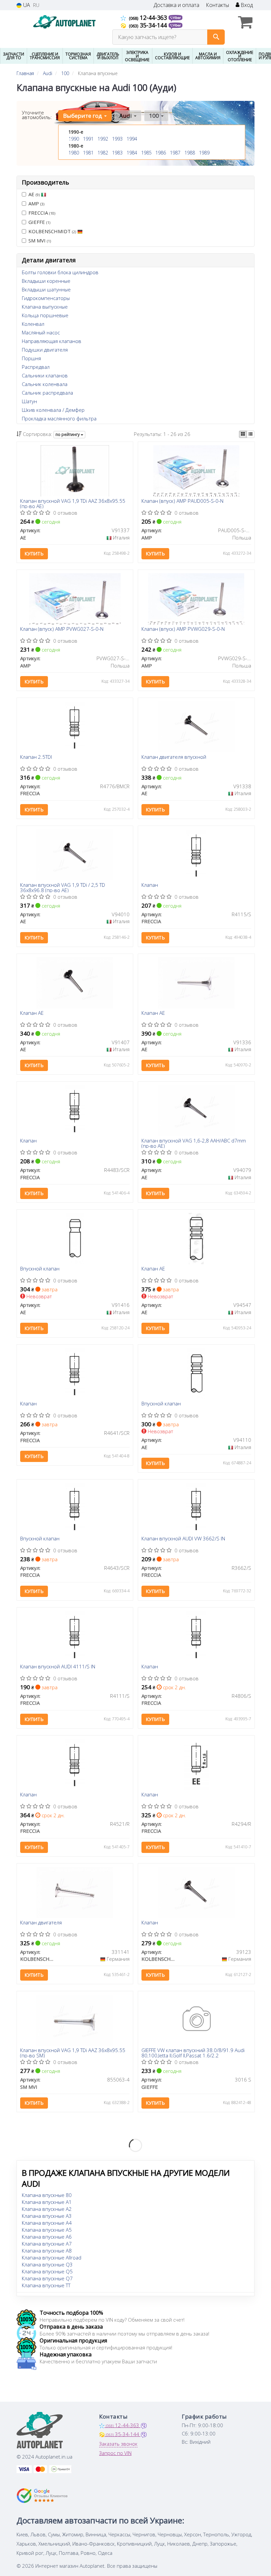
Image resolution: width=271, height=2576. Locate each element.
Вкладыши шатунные (46, 289)
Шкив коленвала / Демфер (53, 410)
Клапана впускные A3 (47, 2216)
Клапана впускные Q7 (47, 2278)
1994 (132, 139)
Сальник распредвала (47, 393)
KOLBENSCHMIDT (52, 231)
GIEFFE (39, 222)
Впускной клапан (40, 1269)
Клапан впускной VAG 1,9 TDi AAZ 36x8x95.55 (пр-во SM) (73, 2053)
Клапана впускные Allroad (52, 2257)
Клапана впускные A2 (47, 2209)
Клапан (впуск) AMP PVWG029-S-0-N (183, 629)
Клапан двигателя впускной (174, 757)
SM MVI (40, 240)
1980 (74, 153)
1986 (161, 153)
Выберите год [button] (83, 116)
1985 (146, 153)
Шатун (29, 401)
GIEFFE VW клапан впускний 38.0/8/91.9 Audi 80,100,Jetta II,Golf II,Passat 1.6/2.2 (193, 2053)
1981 (88, 153)
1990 (74, 139)
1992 (103, 139)
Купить (34, 554)
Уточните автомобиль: (37, 115)
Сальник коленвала (45, 384)
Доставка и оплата (176, 5)
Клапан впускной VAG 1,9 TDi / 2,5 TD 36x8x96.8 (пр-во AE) (63, 887)
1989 (204, 153)
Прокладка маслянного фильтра (59, 418)
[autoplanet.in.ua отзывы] (42, 2496)
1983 (117, 153)
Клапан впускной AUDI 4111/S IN (58, 1667)
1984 (132, 153)
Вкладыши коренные (46, 281)
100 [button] (155, 116)
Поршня (31, 358)
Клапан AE (32, 1013)
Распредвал (36, 367)
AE (34, 194)
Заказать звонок (118, 2444)
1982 (103, 153)
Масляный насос (41, 332)
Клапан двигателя (41, 1923)
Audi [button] (126, 116)
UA (26, 5)
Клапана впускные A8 (47, 2251)
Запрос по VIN (115, 2453)
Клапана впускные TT (46, 2285)
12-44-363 (149, 18)
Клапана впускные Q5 (47, 2271)
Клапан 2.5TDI (36, 757)
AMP (36, 203)
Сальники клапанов (45, 375)
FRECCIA (42, 213)
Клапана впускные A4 (47, 2223)
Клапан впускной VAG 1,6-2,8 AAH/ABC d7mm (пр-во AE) (194, 1143)
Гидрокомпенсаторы (46, 298)
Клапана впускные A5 (47, 2230)
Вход (246, 5)
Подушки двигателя (45, 350)
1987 (175, 153)
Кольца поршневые (45, 315)
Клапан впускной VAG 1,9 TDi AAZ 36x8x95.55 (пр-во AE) (73, 503)
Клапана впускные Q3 (47, 2264)
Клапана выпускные (45, 307)
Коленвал (33, 324)
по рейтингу (68, 434)
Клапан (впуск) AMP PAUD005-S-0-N (182, 501)
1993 (117, 139)
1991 (88, 139)
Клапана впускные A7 (47, 2244)
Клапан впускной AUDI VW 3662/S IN (183, 1539)
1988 (190, 153)
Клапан (150, 885)
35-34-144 (149, 25)
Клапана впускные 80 (47, 2195)
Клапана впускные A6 (47, 2237)
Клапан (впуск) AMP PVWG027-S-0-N (62, 629)
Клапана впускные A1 (47, 2202)
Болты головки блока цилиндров (60, 272)
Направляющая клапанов (52, 341)
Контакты (217, 5)
